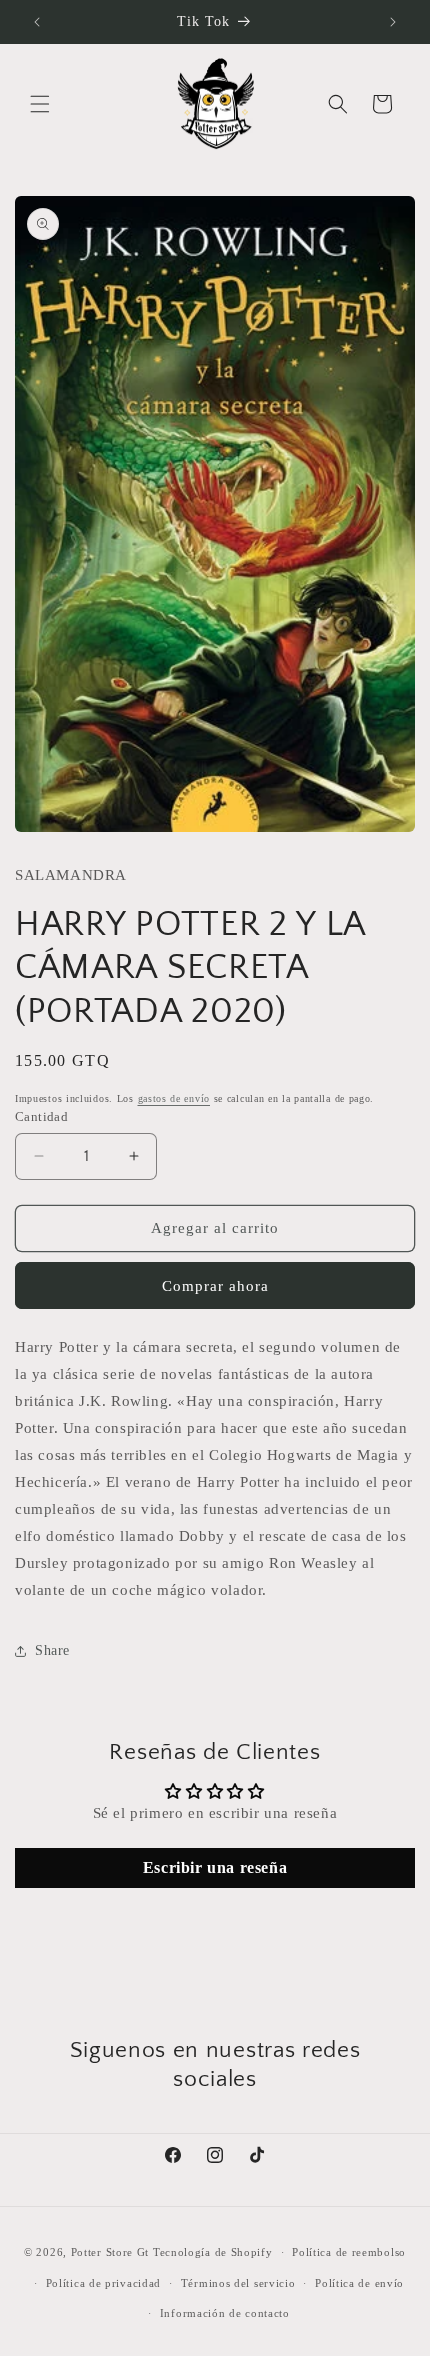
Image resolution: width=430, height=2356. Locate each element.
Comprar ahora (215, 1286)
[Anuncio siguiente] (393, 22)
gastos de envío (174, 1098)
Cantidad (41, 1116)
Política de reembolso (349, 2252)
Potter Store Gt (110, 2252)
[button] (40, 104)
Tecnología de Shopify (213, 2252)
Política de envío (359, 2283)
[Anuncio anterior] (37, 22)
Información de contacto (225, 2313)
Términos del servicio (238, 2283)
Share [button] (52, 1650)
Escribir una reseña (215, 1867)
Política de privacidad (103, 2283)
